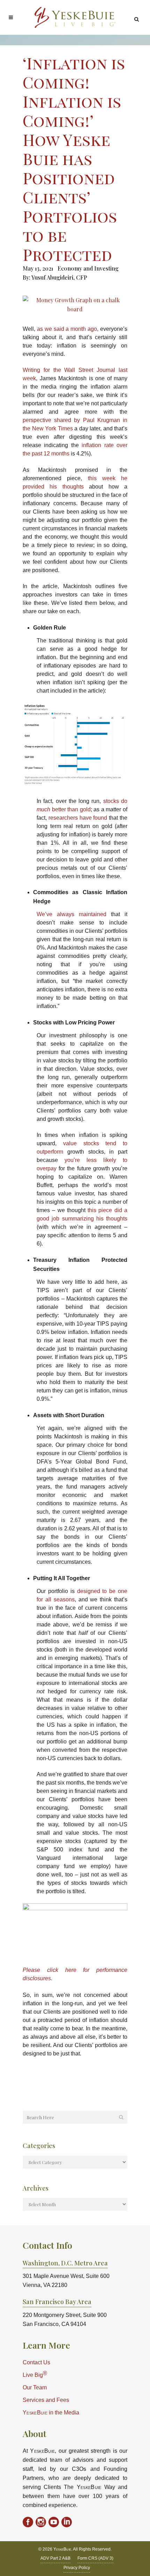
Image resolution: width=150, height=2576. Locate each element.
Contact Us (36, 2362)
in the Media (51, 2413)
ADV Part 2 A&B (55, 2558)
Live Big (35, 2374)
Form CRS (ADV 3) (95, 2558)
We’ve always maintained (72, 914)
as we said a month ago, (68, 329)
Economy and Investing (88, 268)
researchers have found (78, 818)
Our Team (35, 2387)
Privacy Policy (77, 2568)
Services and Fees (46, 2400)
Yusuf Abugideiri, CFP (59, 277)
